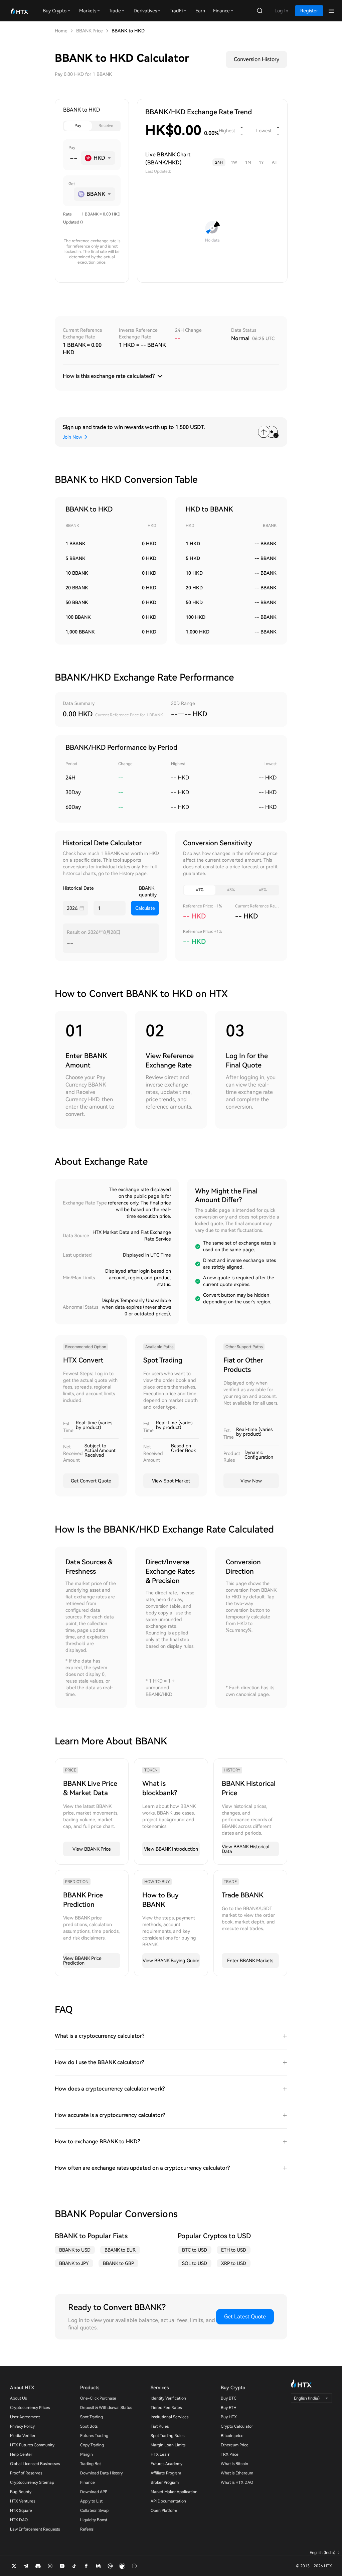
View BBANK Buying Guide (171, 1961)
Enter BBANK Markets (250, 1961)
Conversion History (256, 59)
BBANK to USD (75, 2250)
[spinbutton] (73, 158)
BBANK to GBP (118, 2263)
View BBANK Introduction (171, 1849)
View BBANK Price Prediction (82, 1961)
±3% (231, 890)
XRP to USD (234, 2263)
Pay (78, 126)
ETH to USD (234, 2250)
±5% (263, 890)
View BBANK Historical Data (245, 1849)
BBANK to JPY (74, 2263)
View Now (251, 1481)
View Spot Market (171, 1481)
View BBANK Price (92, 1849)
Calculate (145, 908)
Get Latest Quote (245, 2317)
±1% (200, 890)
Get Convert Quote (91, 1481)
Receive (106, 126)
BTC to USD (195, 2250)
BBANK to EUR (120, 2250)
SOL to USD (195, 2263)
